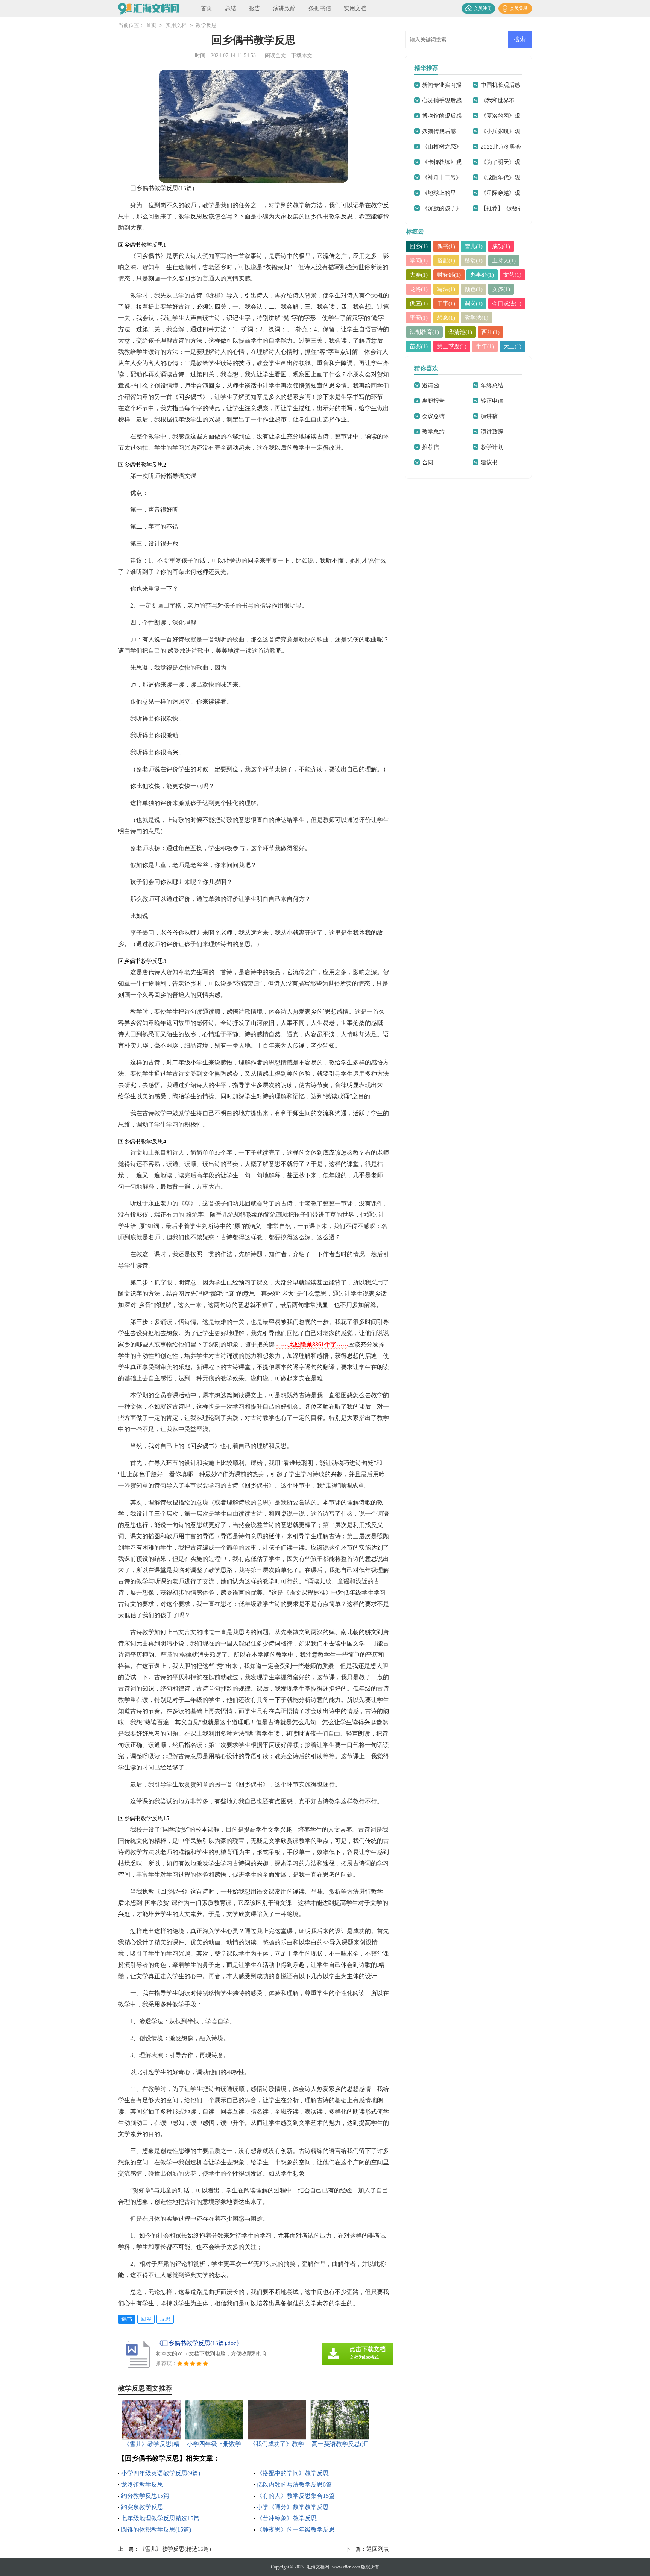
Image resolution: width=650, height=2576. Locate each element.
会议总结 (433, 416)
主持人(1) (504, 261)
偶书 (127, 2319)
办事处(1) (482, 275)
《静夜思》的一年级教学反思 (296, 2530)
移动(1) (474, 261)
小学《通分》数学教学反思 (293, 2507)
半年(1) (485, 346)
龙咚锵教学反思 (142, 2484)
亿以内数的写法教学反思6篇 (294, 2484)
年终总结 (492, 385)
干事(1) (446, 303)
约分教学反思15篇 (145, 2496)
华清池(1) (460, 332)
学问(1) (419, 261)
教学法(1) (476, 318)
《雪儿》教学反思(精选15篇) (175, 2549)
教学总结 (433, 432)
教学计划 (492, 447)
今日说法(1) (507, 303)
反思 (165, 2319)
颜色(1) (474, 289)
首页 (207, 8)
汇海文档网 (318, 2567)
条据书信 (320, 8)
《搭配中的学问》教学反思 (293, 2473)
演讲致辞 (284, 8)
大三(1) (512, 346)
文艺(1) (512, 275)
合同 (428, 462)
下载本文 (302, 55)
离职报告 (433, 401)
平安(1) (419, 318)
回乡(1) (419, 246)
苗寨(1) (419, 346)
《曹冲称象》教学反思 (287, 2518)
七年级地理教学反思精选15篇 (160, 2518)
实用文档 (355, 8)
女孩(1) (501, 289)
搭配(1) (446, 261)
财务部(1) (449, 275)
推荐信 (431, 447)
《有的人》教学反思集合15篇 (296, 2496)
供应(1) (419, 303)
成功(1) (501, 246)
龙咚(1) (419, 289)
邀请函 (431, 385)
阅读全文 (275, 55)
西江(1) (491, 332)
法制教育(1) (424, 332)
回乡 (146, 2319)
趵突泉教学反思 (142, 2507)
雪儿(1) (474, 246)
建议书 (489, 462)
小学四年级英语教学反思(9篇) (161, 2473)
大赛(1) (419, 275)
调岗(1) (474, 303)
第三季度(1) (452, 346)
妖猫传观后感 (439, 131)
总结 (231, 8)
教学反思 (206, 25)
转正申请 (492, 401)
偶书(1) (446, 246)
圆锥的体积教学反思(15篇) (156, 2530)
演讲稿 (489, 416)
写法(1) (446, 289)
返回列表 (378, 2549)
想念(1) (446, 318)
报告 (255, 8)
